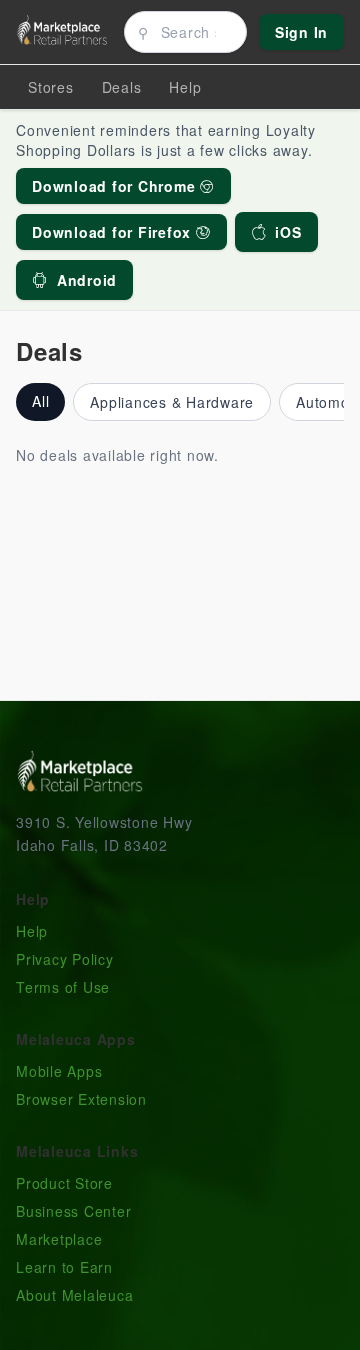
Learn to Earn (64, 1267)
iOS (288, 232)
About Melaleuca (74, 1295)
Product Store (64, 1183)
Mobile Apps (59, 1071)
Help (32, 931)
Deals (122, 87)
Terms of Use (63, 987)
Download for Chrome (116, 186)
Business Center (73, 1211)
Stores (51, 87)
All (40, 401)
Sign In (301, 32)
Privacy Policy (65, 959)
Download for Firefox (114, 232)
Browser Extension (81, 1099)
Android (87, 280)
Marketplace (59, 1239)
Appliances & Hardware (172, 402)
